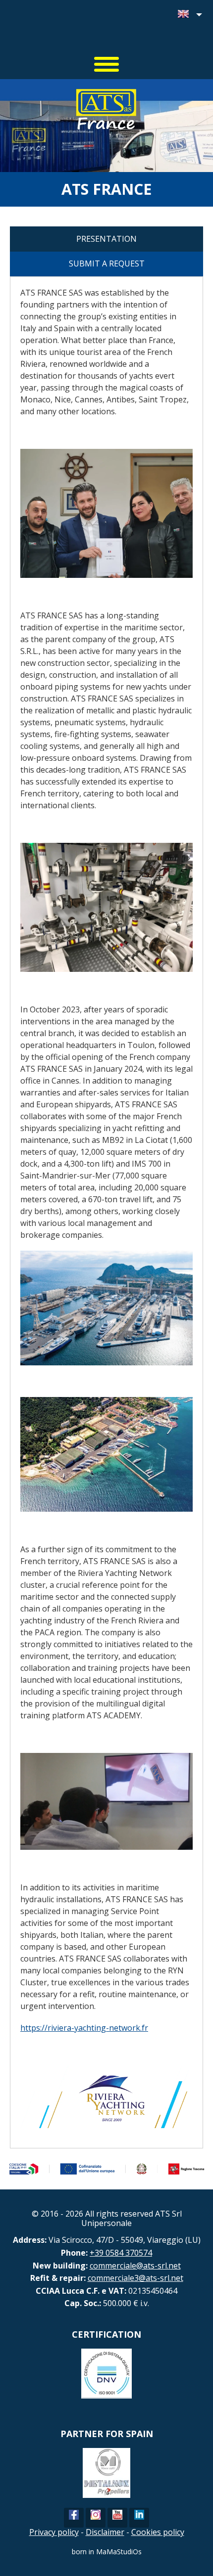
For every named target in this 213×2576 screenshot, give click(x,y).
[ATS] (106, 30)
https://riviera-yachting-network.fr (84, 2028)
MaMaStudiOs (119, 2552)
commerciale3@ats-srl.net (135, 2278)
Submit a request (107, 263)
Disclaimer (105, 2532)
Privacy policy (54, 2532)
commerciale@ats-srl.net (135, 2266)
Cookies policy (158, 2532)
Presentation (106, 239)
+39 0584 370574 (121, 2253)
